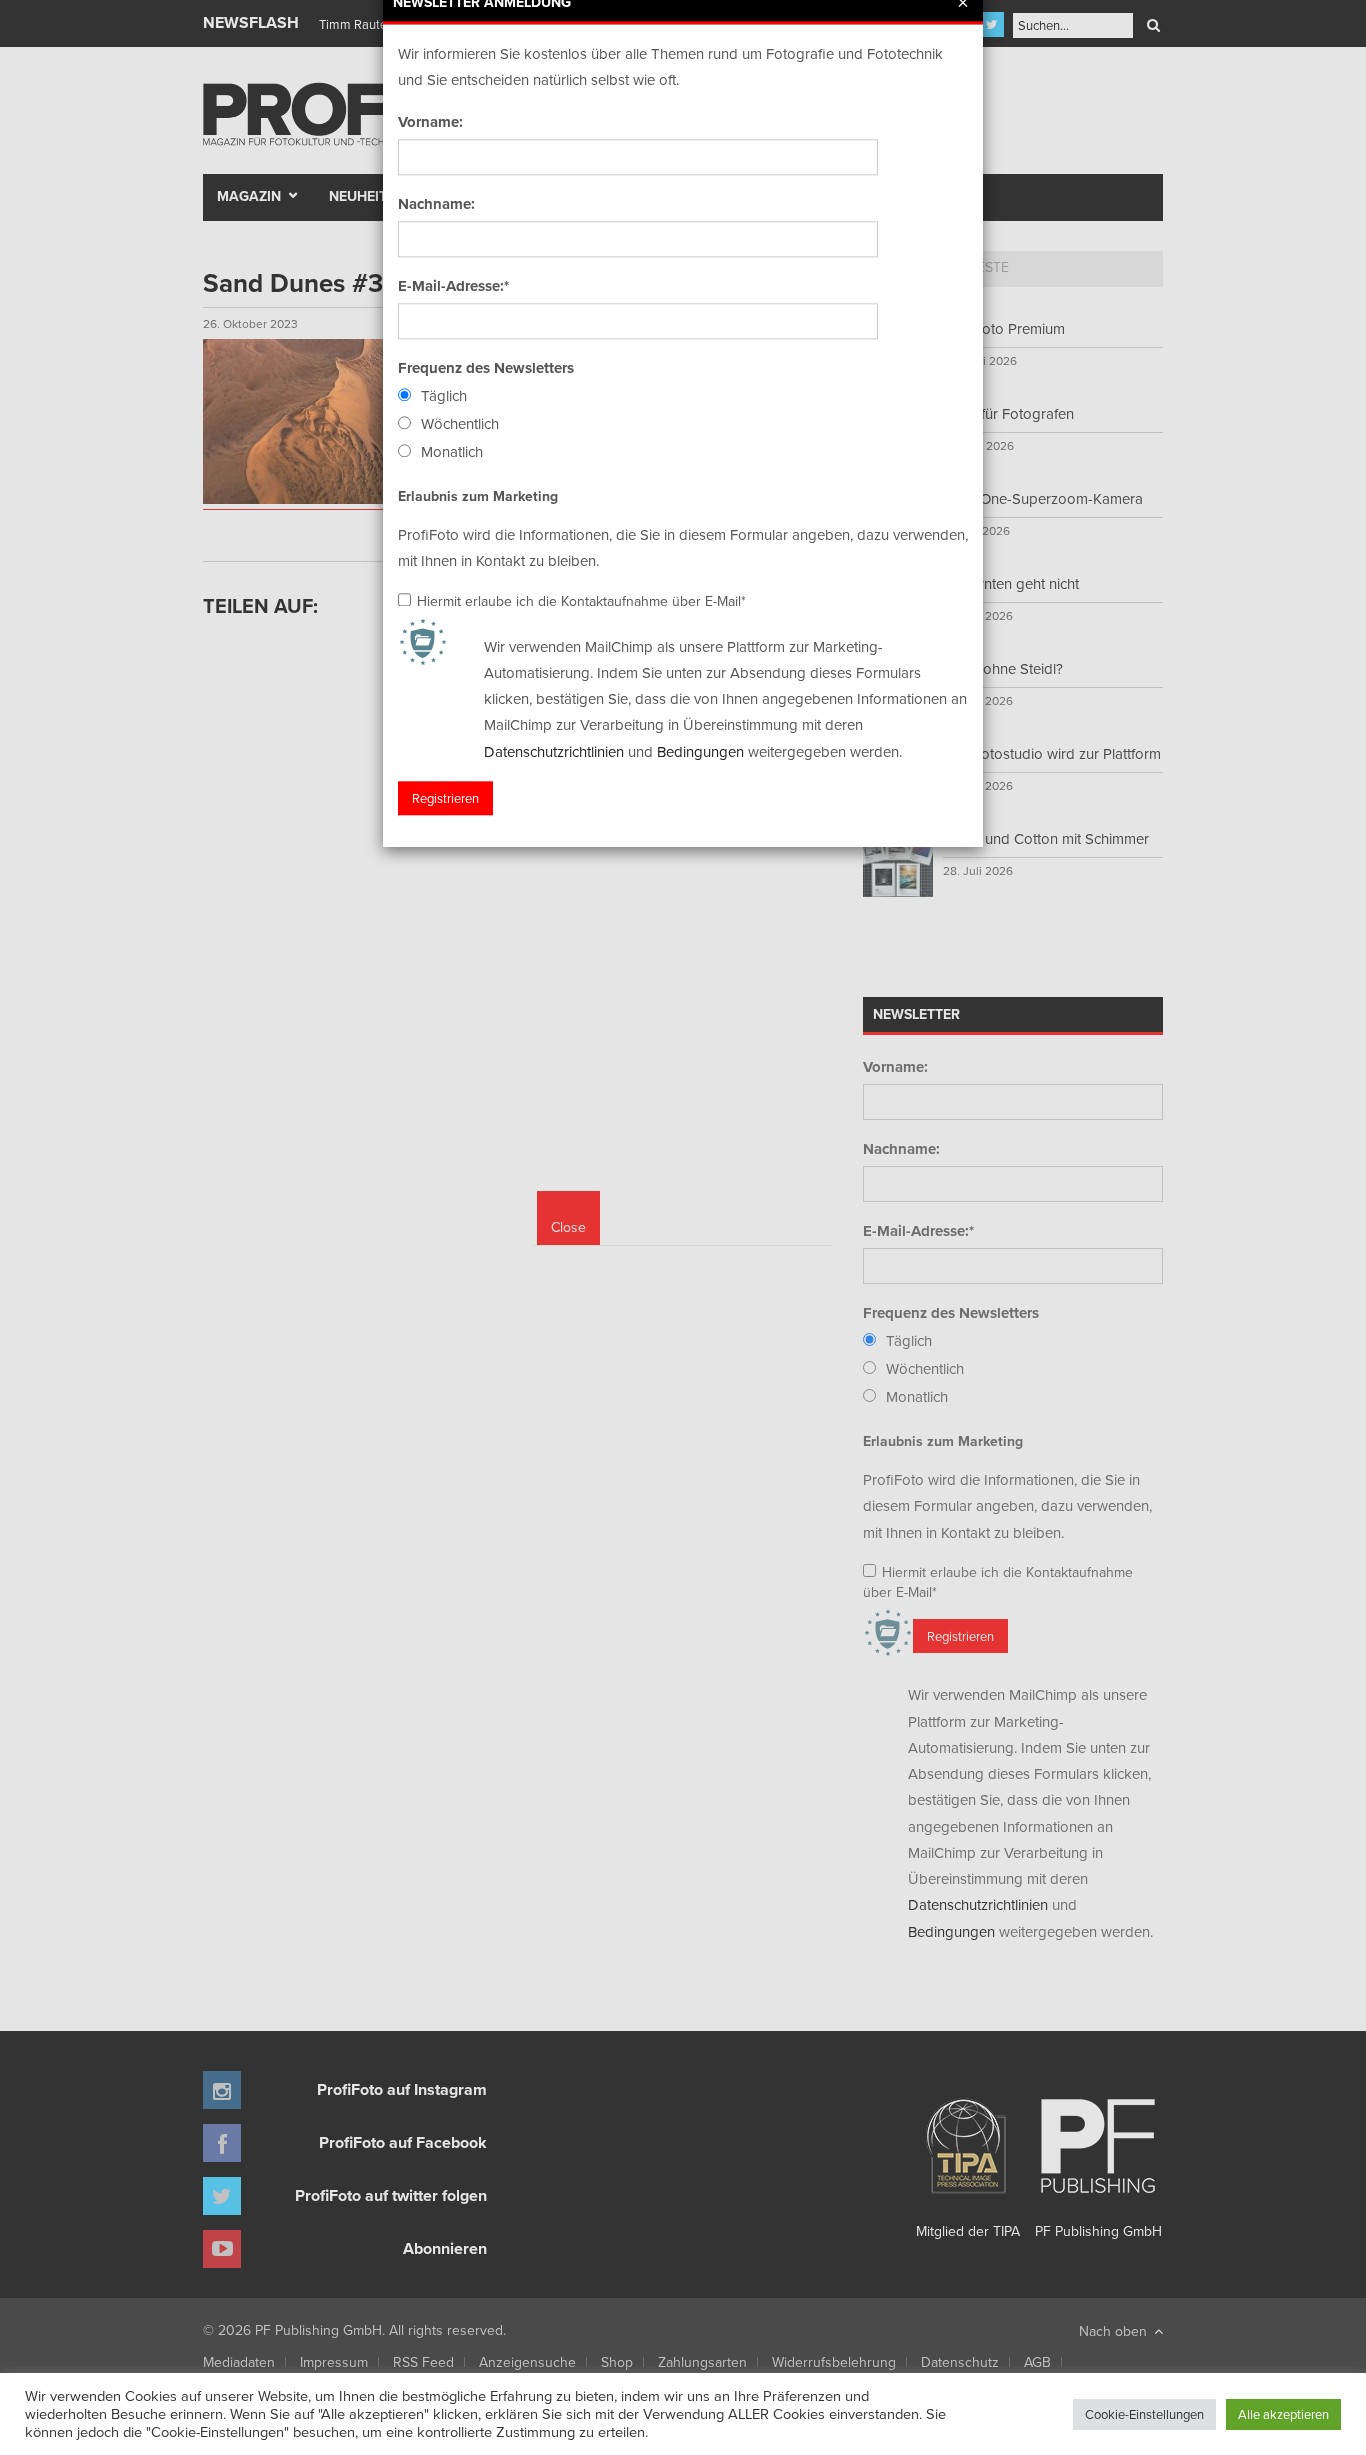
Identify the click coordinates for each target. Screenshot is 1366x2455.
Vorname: (430, 122)
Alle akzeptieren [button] (1283, 2414)
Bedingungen (700, 751)
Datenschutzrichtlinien (554, 751)
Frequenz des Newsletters (486, 368)
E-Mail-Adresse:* (453, 286)
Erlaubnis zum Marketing (478, 496)
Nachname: (436, 204)
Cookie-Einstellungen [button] (1144, 2414)
